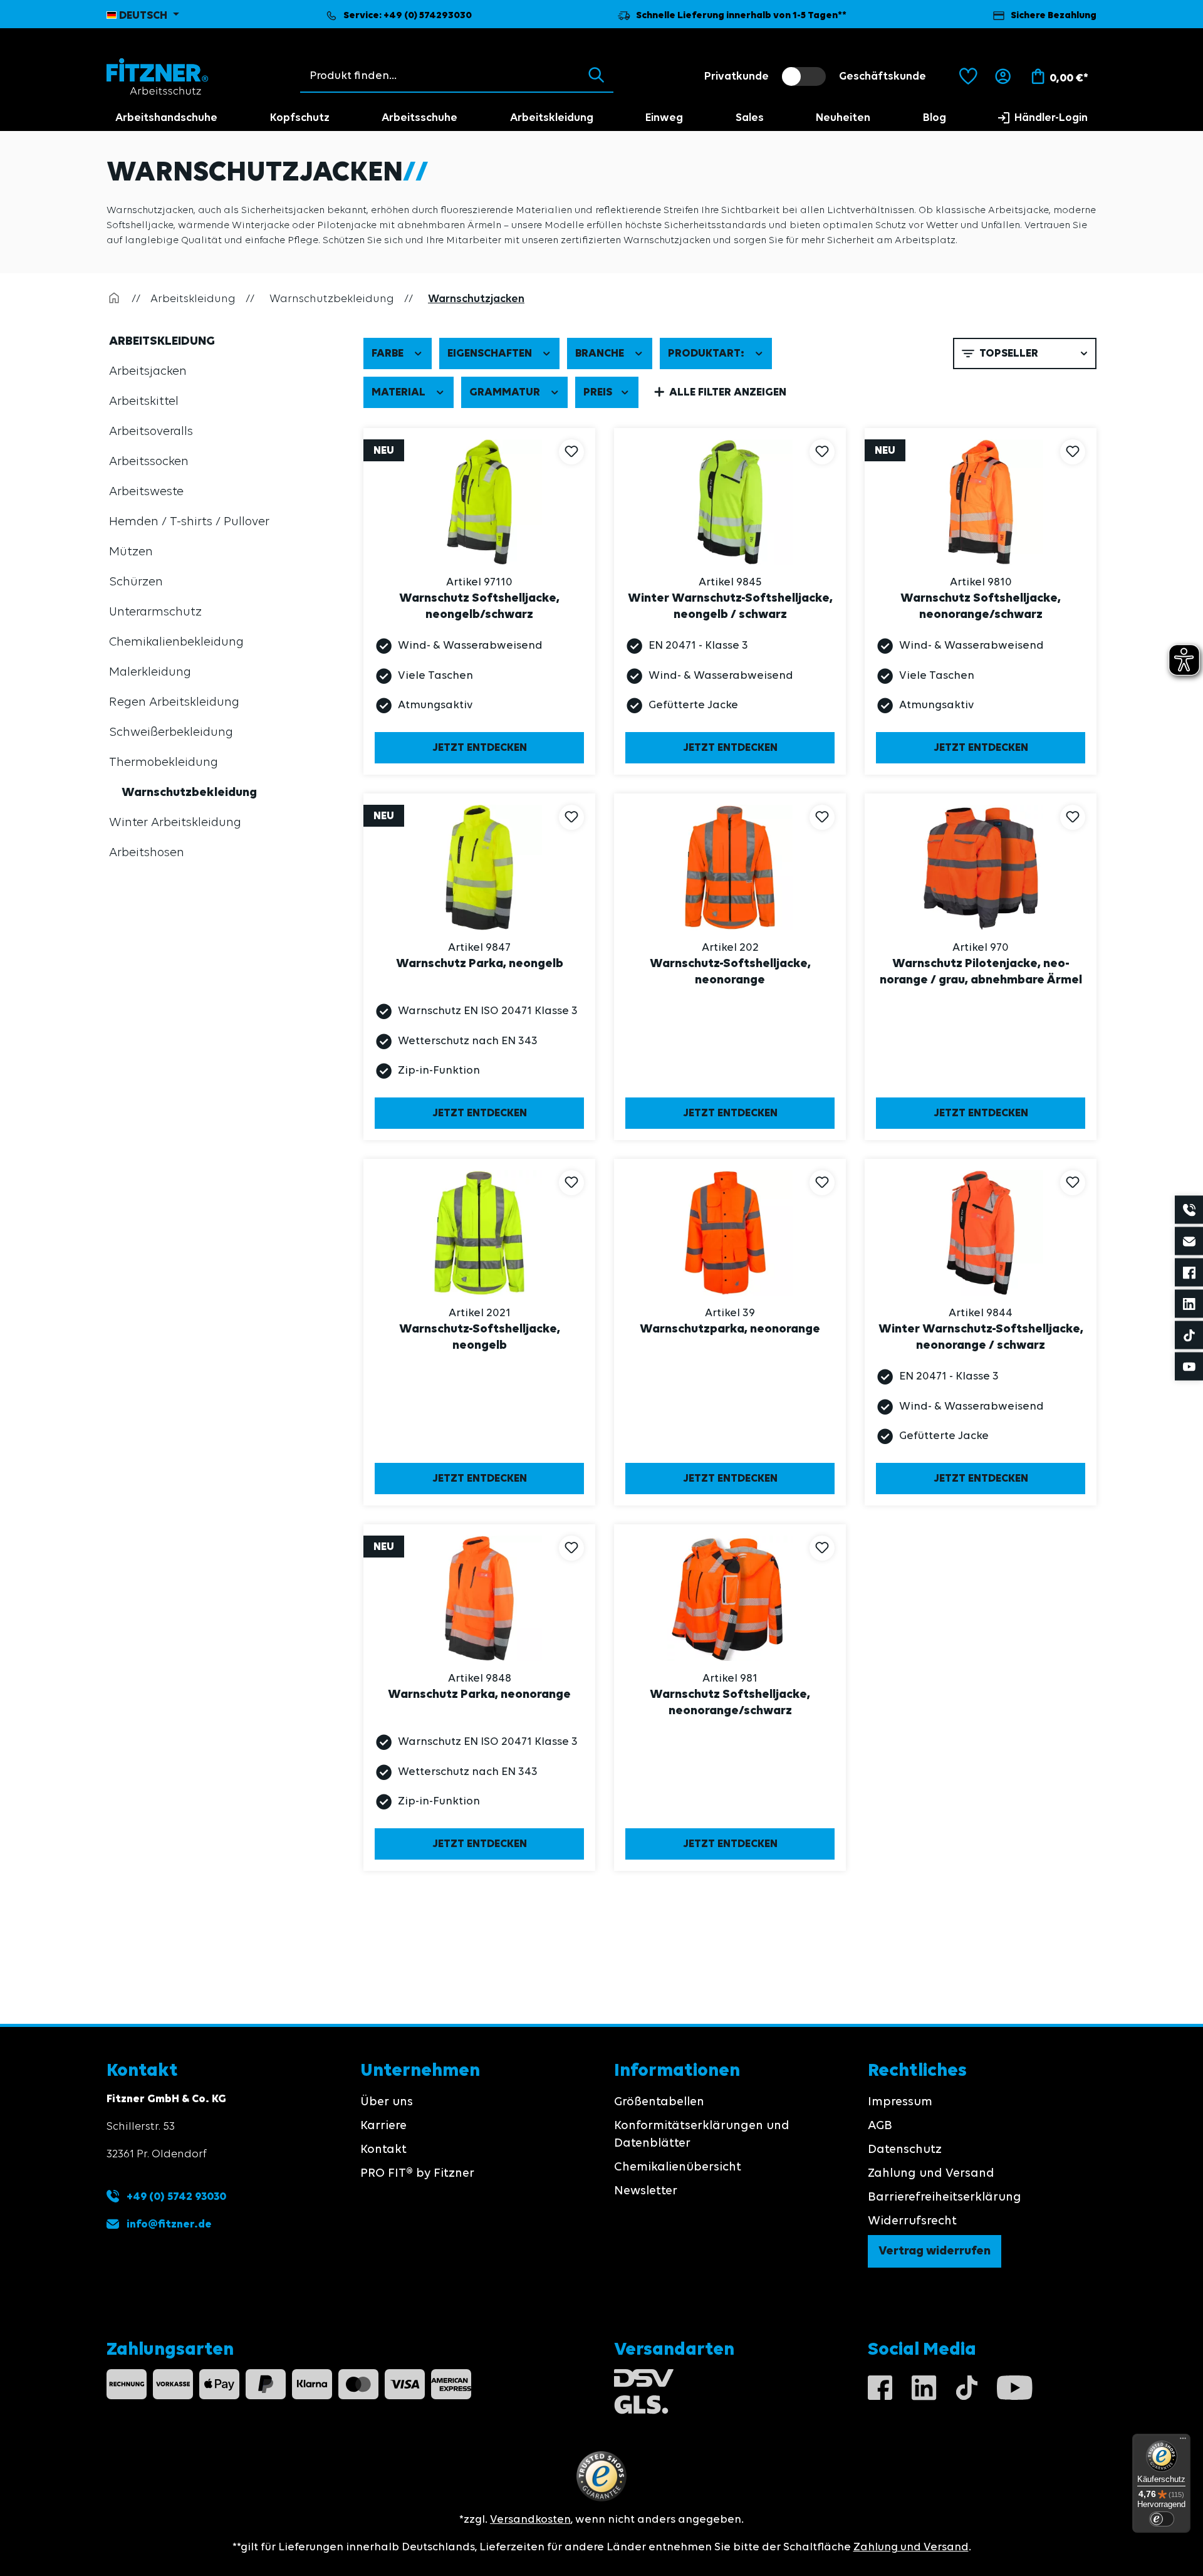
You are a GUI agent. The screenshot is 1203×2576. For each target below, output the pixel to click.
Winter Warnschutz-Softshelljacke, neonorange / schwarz (981, 1338)
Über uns (387, 2102)
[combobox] (440, 76)
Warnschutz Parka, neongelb (480, 964)
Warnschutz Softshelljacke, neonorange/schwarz (981, 607)
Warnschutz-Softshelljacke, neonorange (730, 972)
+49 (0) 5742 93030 (175, 2197)
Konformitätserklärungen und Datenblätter (702, 2135)
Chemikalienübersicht (678, 2167)
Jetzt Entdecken (480, 748)
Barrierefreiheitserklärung (945, 2197)
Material (400, 392)
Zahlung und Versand (931, 2174)
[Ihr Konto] (1003, 76)
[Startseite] (114, 299)
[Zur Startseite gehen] (158, 76)
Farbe (389, 353)
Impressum (900, 2102)
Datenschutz (905, 2150)
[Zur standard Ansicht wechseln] (925, 353)
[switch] (804, 76)
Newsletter (646, 2191)
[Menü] (1183, 2441)
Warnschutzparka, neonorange (730, 1329)
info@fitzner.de (169, 2224)
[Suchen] (596, 76)
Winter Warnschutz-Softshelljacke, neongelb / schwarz (730, 607)
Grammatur (506, 392)
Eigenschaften (491, 353)
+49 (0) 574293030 (428, 16)
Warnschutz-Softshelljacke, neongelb (480, 1338)
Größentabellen (659, 2102)
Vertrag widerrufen (935, 2251)
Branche (601, 353)
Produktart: (707, 353)
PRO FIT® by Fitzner (417, 2174)
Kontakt (383, 2150)
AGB (880, 2126)
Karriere (383, 2126)
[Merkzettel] (968, 76)
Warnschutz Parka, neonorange (479, 1695)
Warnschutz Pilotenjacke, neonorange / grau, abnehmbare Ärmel (981, 972)
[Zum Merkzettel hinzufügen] (571, 452)
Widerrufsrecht (912, 2221)
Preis (599, 392)
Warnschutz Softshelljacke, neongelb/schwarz (479, 607)
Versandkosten (530, 2520)
